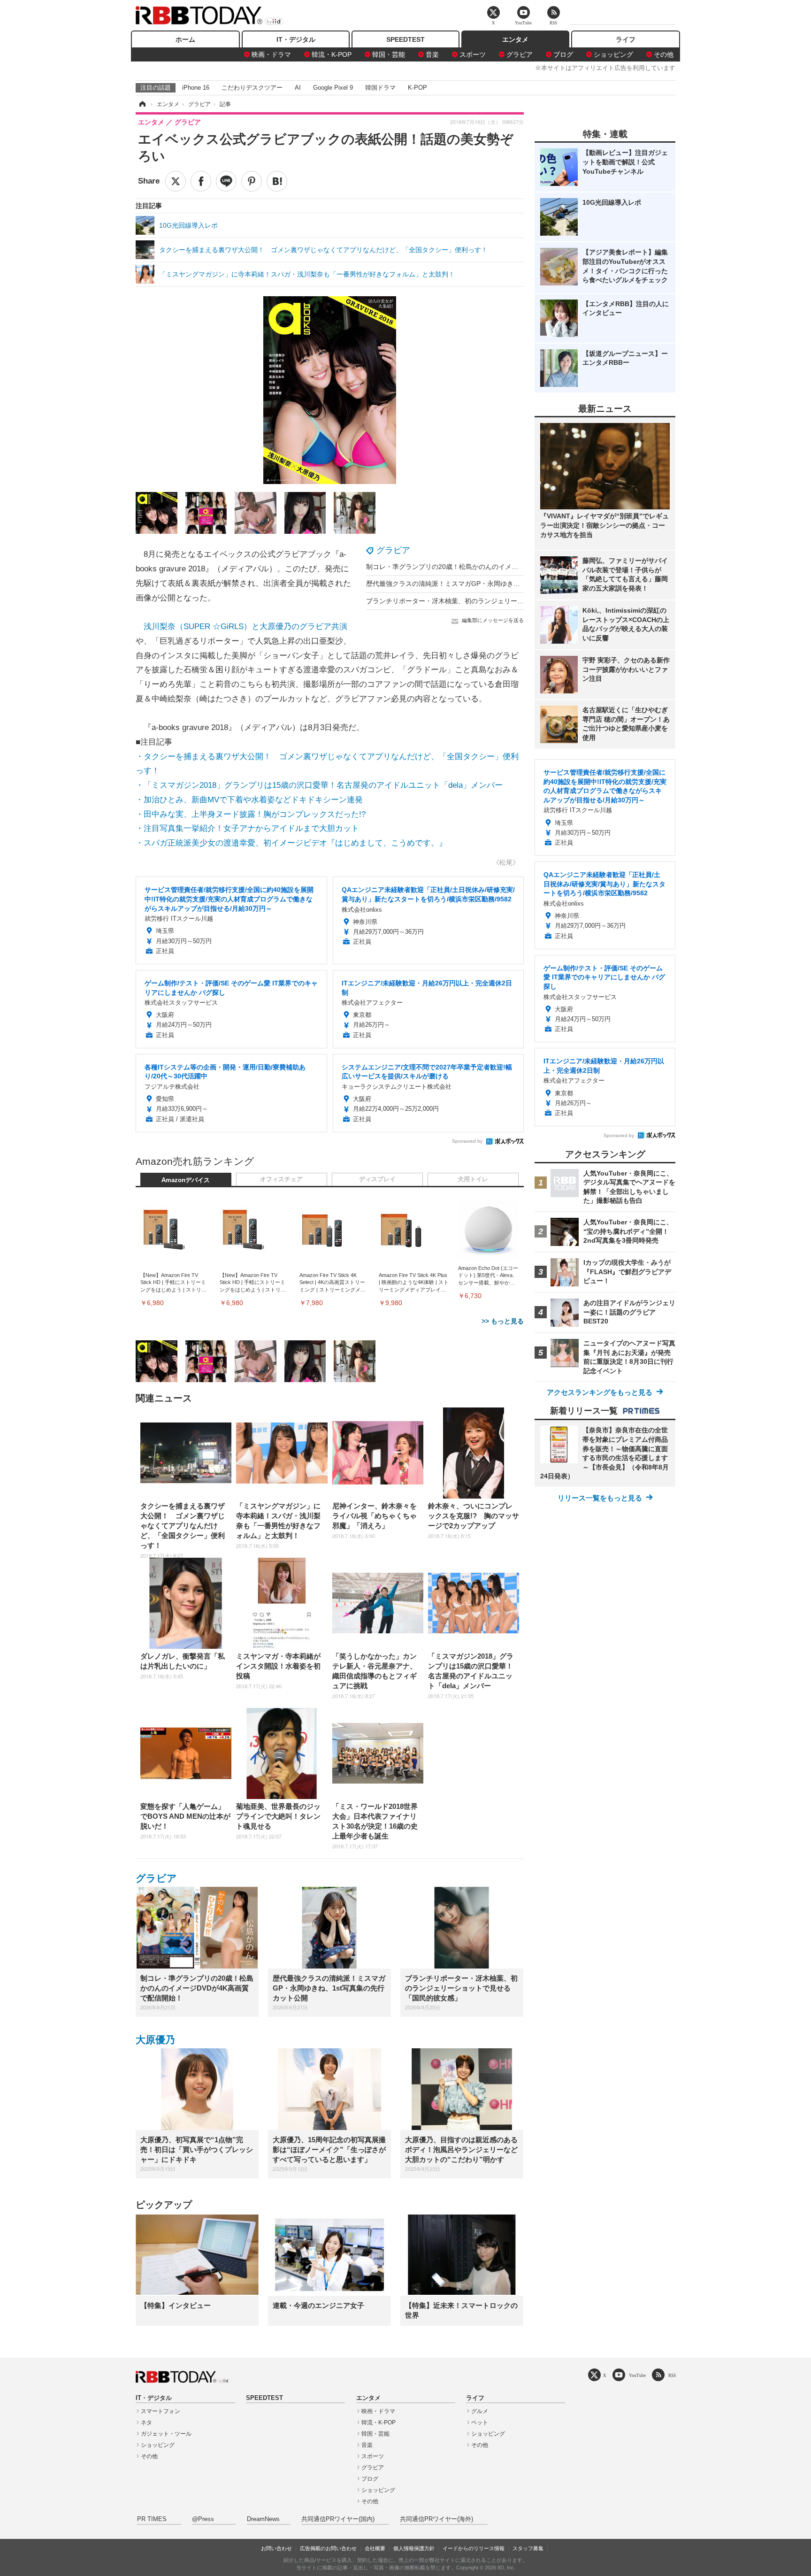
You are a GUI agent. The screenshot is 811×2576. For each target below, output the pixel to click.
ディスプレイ (377, 1179)
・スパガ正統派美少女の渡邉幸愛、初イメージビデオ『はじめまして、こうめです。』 (291, 843)
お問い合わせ (276, 2548)
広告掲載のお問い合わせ (328, 2548)
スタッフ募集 (528, 2548)
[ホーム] (142, 104)
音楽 (432, 54)
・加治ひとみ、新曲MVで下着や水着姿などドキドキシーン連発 (249, 800)
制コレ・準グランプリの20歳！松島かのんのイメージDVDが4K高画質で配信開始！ (489, 567)
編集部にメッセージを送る (493, 620)
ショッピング (613, 54)
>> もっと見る (503, 1321)
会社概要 (375, 2548)
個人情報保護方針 (414, 2548)
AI (298, 88)
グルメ (480, 2411)
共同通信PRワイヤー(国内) (338, 2519)
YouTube (637, 2375)
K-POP (417, 88)
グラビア (520, 54)
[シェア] (201, 181)
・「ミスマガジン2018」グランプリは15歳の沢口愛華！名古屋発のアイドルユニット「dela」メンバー (319, 785)
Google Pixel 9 (333, 88)
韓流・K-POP (332, 54)
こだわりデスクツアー (252, 88)
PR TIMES (152, 2519)
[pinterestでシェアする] (252, 181)
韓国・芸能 (389, 54)
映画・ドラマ (271, 54)
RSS (672, 2375)
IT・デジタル (296, 39)
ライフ (626, 39)
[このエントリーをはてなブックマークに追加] (277, 181)
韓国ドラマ (380, 88)
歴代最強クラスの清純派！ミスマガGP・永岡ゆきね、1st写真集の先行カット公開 (487, 584)
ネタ (146, 2422)
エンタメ (515, 39)
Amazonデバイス (186, 1180)
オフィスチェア (281, 1179)
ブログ (563, 54)
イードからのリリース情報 (474, 2548)
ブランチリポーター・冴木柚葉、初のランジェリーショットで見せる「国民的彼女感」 (494, 601)
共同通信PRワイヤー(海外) (436, 2519)
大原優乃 (155, 2040)
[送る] (226, 181)
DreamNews (263, 2519)
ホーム (185, 39)
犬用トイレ (473, 1179)
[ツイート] (176, 181)
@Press (203, 2519)
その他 (664, 54)
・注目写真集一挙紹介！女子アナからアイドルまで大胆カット (247, 828)
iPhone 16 (196, 88)
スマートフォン (161, 2411)
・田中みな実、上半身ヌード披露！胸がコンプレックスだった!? (251, 814)
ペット (480, 2422)
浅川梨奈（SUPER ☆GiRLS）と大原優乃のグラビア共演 (245, 627)
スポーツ (473, 54)
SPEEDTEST (405, 39)
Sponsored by (467, 1141)
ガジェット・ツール (166, 2434)
